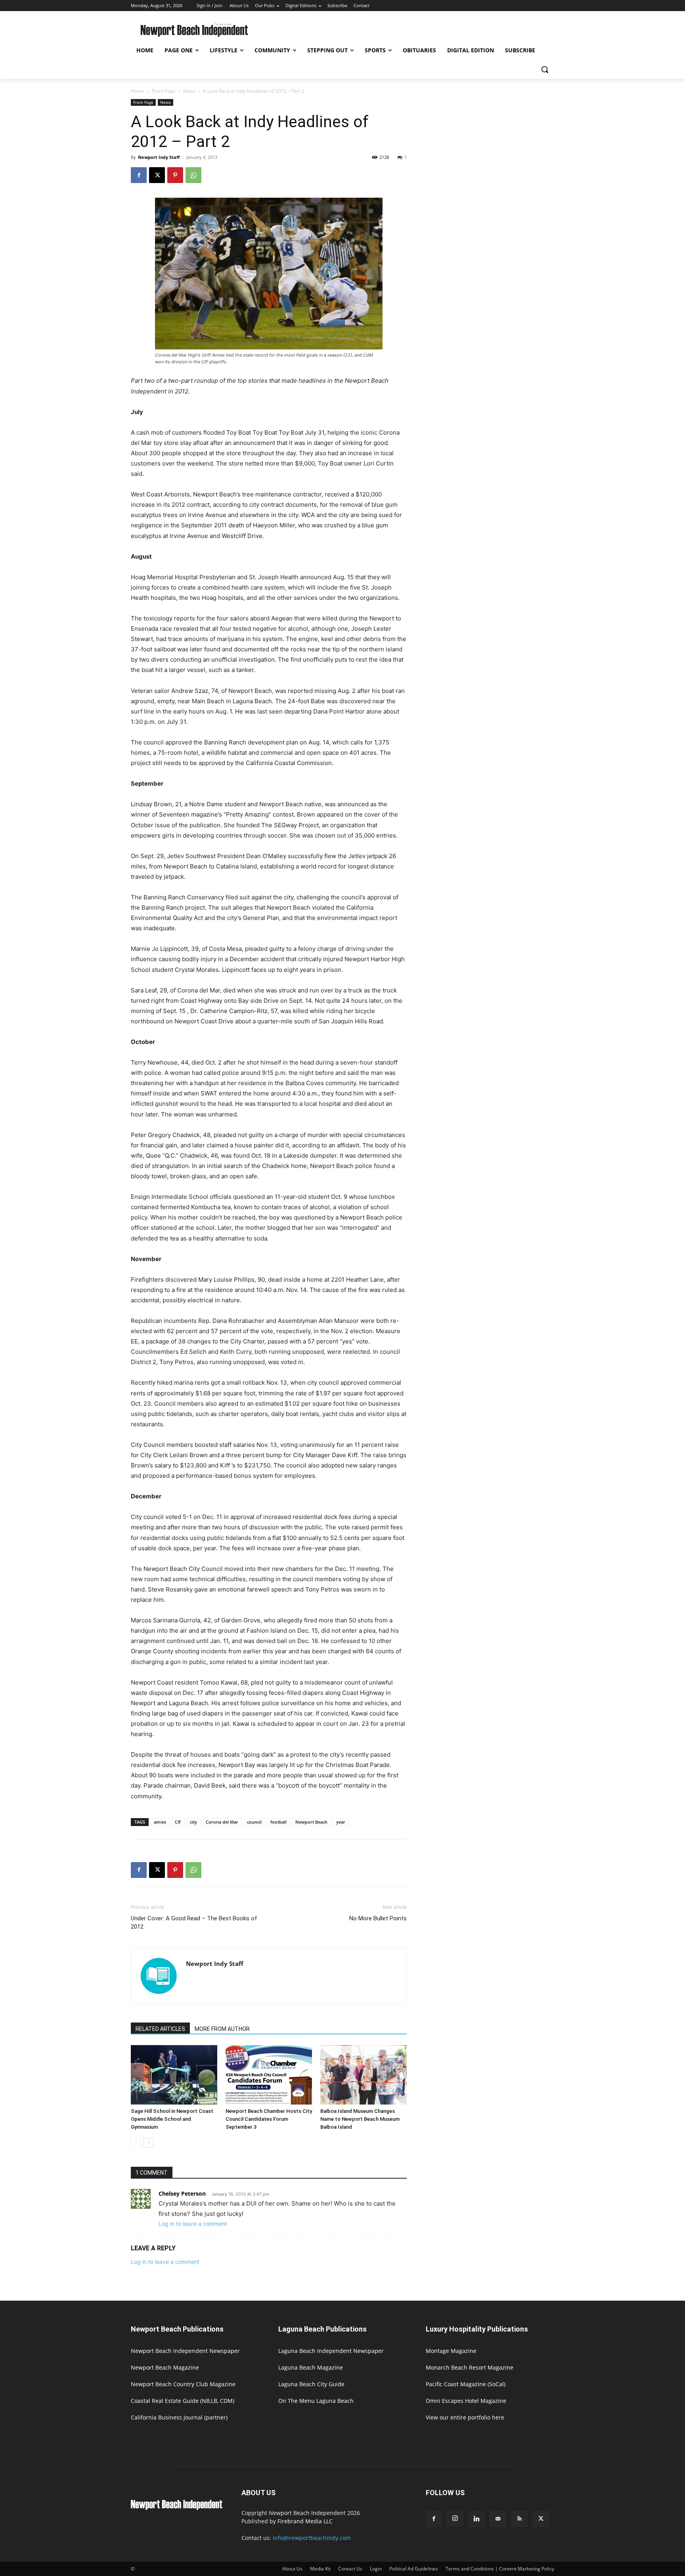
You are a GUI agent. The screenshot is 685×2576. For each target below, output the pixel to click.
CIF (178, 1822)
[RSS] (519, 2519)
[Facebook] (139, 175)
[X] (157, 175)
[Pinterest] (175, 175)
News (189, 91)
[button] (545, 69)
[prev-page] (136, 2143)
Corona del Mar (222, 1822)
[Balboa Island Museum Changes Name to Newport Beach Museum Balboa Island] (364, 2075)
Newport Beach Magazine (165, 2367)
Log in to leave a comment (193, 2224)
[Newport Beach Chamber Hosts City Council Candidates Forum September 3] (269, 2075)
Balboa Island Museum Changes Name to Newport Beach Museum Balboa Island (360, 2119)
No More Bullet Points (378, 1918)
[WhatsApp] (193, 175)
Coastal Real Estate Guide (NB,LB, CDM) (183, 2401)
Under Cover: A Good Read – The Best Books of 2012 (194, 1922)
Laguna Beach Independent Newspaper (331, 2351)
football (278, 1822)
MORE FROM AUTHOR (222, 2029)
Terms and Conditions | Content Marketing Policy (500, 2569)
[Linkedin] (476, 2519)
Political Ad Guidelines (414, 2569)
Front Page (164, 91)
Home (138, 91)
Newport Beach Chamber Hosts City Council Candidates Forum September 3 (269, 2119)
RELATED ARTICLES (160, 2029)
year (341, 1822)
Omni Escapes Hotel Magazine (466, 2401)
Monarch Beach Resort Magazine (470, 2367)
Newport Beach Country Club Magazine (183, 2384)
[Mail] (498, 2519)
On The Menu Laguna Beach (316, 2401)
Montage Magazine (451, 2351)
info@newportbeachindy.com (312, 2538)
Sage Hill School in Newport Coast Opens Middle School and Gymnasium (172, 2119)
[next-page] (148, 2143)
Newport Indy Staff (159, 157)
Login (376, 2569)
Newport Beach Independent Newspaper (185, 2351)
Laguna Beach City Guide (311, 2384)
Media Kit (320, 2569)
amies (160, 1822)
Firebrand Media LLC (305, 2521)
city (193, 1822)
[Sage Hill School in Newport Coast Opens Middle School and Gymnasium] (174, 2075)
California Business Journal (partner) (179, 2417)
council (254, 1822)
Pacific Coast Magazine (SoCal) (466, 2384)
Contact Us (350, 2569)
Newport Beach (311, 1822)
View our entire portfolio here (465, 2417)
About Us (292, 2569)
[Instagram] (455, 2519)
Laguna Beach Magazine (311, 2367)
